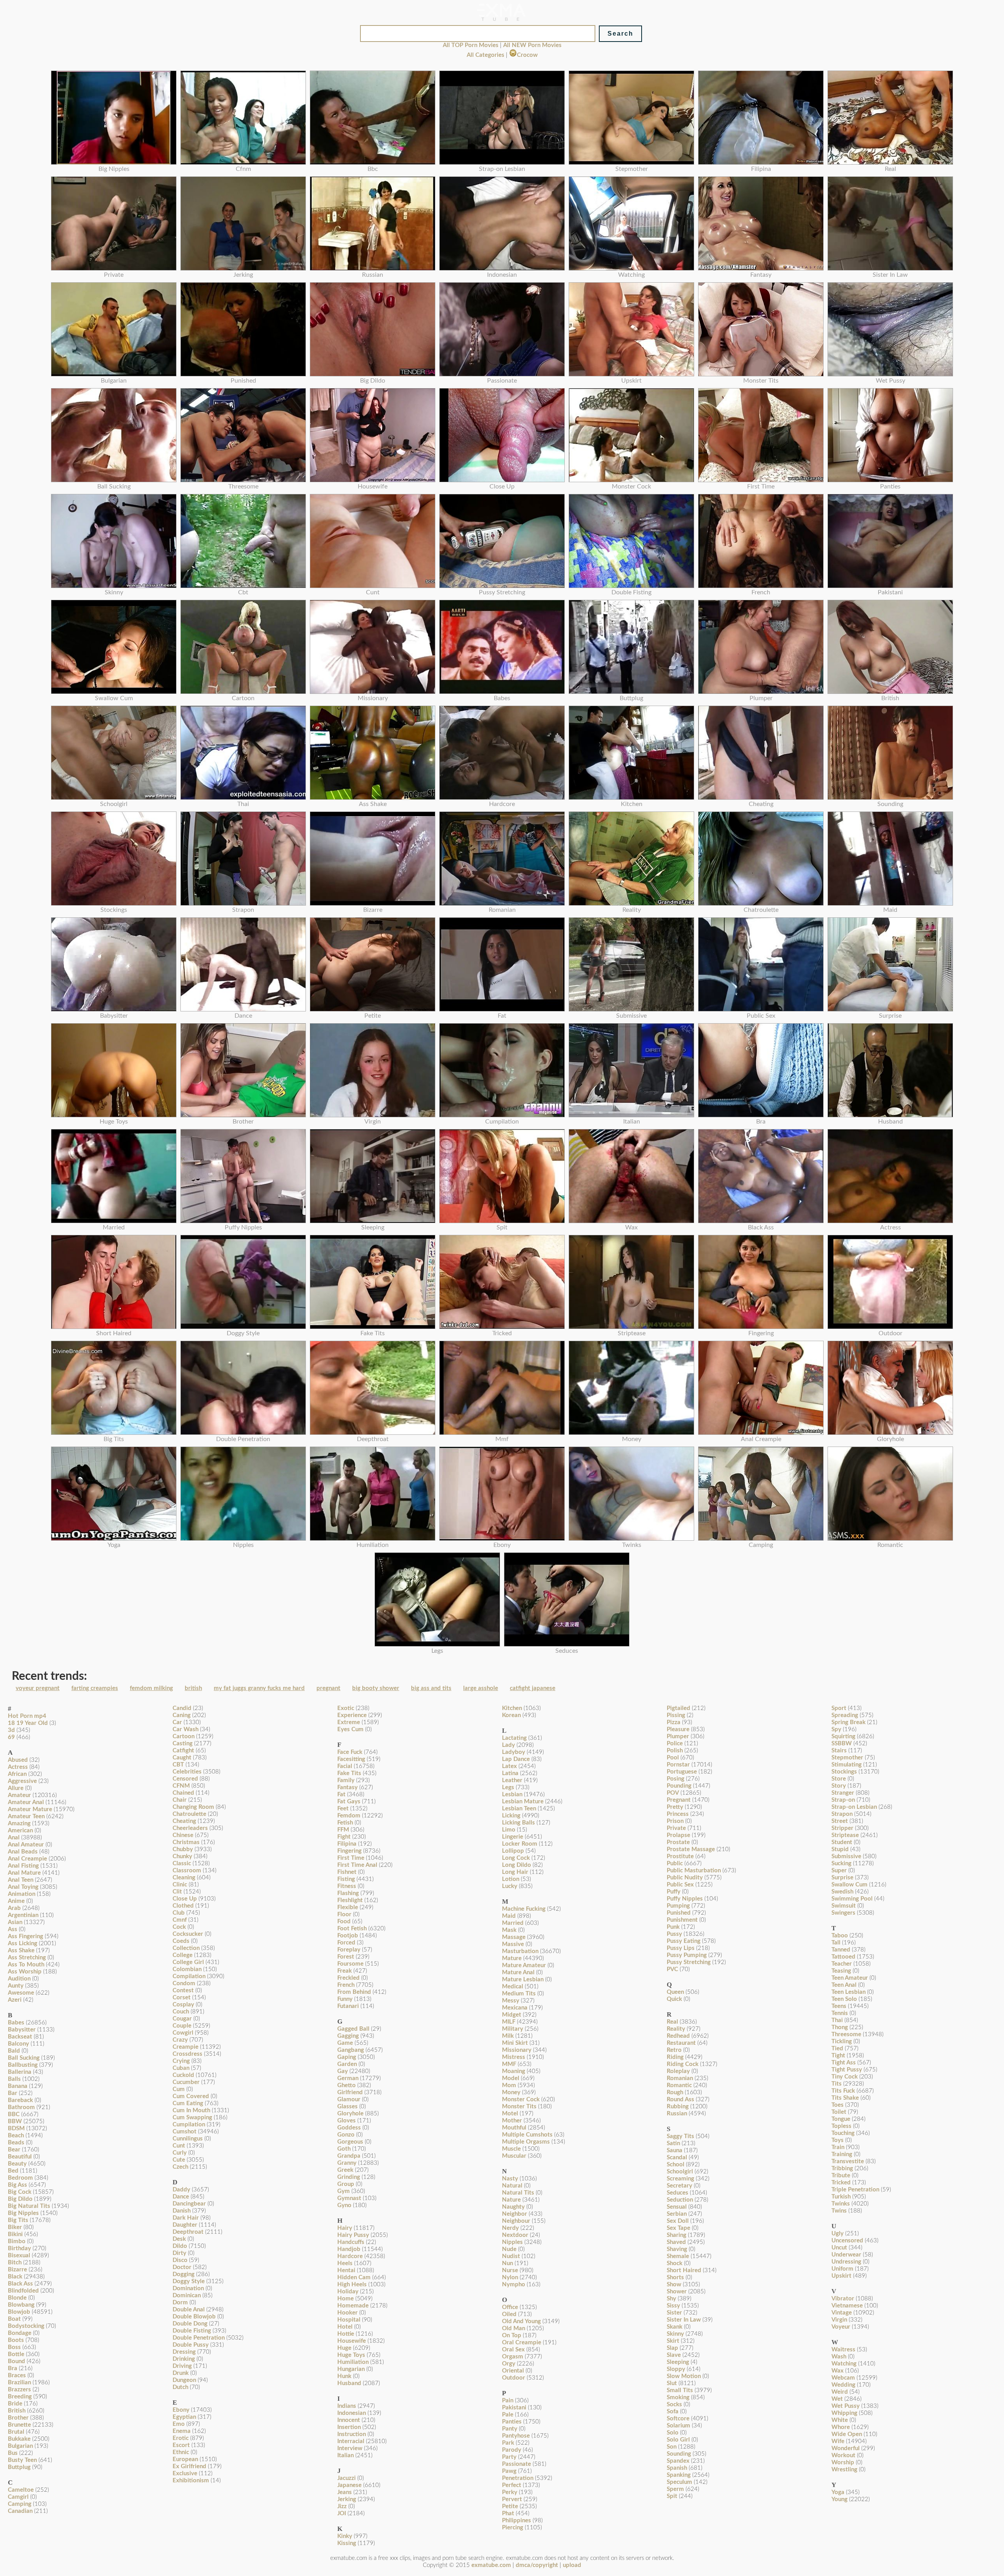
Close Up (185, 1899)
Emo (179, 2424)
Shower (677, 2292)
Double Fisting (192, 2331)
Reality (676, 2029)
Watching (844, 2364)
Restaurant (681, 2043)
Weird (840, 2392)
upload (572, 2565)
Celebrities (187, 1772)
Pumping (678, 1906)
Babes (16, 2023)
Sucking (841, 1863)
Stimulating (847, 1765)
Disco (180, 2260)
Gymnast (349, 2198)
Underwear (846, 2255)
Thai (837, 2020)
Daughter (185, 2225)
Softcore (678, 2419)
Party (509, 2457)
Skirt (673, 2341)
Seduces (678, 2193)
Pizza (674, 1722)
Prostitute (680, 1856)
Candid (182, 1708)
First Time (351, 1858)
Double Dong (190, 2324)
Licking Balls (518, 1823)
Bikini (15, 2234)
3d (11, 1730)
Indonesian (352, 2413)
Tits (837, 2084)
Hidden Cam (354, 2277)
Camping (20, 2504)
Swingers (843, 1913)
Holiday (348, 2292)
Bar (13, 2093)
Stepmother (847, 1758)
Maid (509, 1916)
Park (508, 2443)
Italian (346, 2455)
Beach (16, 2136)
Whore (841, 2427)
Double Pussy (191, 2345)
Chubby (183, 1849)
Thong (840, 2027)
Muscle (511, 2149)
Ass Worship (25, 1972)
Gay (343, 2071)
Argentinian (23, 1915)
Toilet (839, 2112)
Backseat (20, 2037)
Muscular (514, 2156)
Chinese (183, 1835)
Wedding (843, 2385)
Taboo (840, 1936)
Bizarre (17, 2270)
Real (672, 2022)
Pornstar (678, 1765)
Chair (180, 1800)
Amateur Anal (26, 1802)
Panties (512, 2422)
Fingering (349, 1851)
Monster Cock (521, 2099)
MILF (509, 2022)
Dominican (187, 2296)
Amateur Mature (30, 1809)
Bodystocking (26, 2326)
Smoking (678, 2397)
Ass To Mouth (26, 1965)
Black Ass (20, 2284)
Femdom (349, 1816)
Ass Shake (21, 1951)
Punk (673, 1927)
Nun (507, 2263)
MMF (509, 2064)
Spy (836, 1729)
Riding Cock (683, 2064)
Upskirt (841, 2276)
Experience (352, 1715)
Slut (672, 2383)
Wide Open (847, 2434)
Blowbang (21, 2305)
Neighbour (516, 2221)
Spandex (678, 2461)
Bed (13, 2171)
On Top (512, 2335)
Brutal (16, 2432)
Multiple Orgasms (526, 2142)
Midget (512, 2015)
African (17, 1774)
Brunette (19, 2425)
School (676, 2165)
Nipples (512, 2242)
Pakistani (514, 2408)
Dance (181, 2197)
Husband (349, 2383)
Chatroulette (189, 1814)
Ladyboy (514, 1752)
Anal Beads (23, 1852)
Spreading (845, 1715)
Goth (344, 2149)
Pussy (674, 1934)
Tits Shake (845, 2098)
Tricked (841, 2183)
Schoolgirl (680, 2172)
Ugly (838, 2234)
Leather (512, 1780)
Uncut (839, 2248)
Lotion (511, 1879)
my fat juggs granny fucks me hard (259, 1688)
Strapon (842, 1814)
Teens (839, 2006)
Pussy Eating (684, 1941)
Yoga (838, 2492)
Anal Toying (23, 1887)
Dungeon (184, 2380)
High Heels (352, 2285)
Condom (184, 1983)
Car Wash (186, 1729)
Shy (671, 2299)
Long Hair (515, 1872)
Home (346, 2299)
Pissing (676, 1715)
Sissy (673, 2306)
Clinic (180, 1885)
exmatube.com (491, 2565)
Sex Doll (678, 2221)
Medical (513, 1987)
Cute (179, 2160)
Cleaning (184, 1878)
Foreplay (349, 1950)
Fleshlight (350, 1900)
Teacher (842, 1964)
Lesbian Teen (519, 1809)
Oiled (509, 2314)
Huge (344, 2348)
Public (675, 1863)
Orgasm (513, 2357)
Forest (346, 1957)
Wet (837, 2399)
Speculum (679, 2482)
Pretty (675, 1807)
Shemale (678, 2256)
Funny (345, 1999)
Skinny (675, 2334)
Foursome (350, 1964)
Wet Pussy (846, 2406)
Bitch (15, 2263)
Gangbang (351, 2050)
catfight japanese (533, 1688)
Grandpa (349, 2156)
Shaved (676, 2242)
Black (15, 2277)
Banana (18, 2086)
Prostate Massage (691, 1849)
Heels (345, 2263)
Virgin (839, 2320)
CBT (178, 1765)
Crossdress (187, 2054)
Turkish (841, 2197)
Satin (673, 2143)
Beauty (17, 2164)
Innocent (349, 2420)
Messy (511, 2001)
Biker (15, 2227)
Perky (510, 2492)
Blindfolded (23, 2291)
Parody (512, 2450)
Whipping (844, 2413)
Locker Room (520, 1844)
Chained (183, 1793)
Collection (186, 1948)
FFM (343, 1830)
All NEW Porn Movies (532, 45)
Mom (509, 2085)
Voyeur (841, 2327)
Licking (511, 1816)
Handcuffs (351, 2242)
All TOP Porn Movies (471, 45)
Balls (14, 2079)
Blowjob (19, 2312)
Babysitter (22, 2030)
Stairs (839, 1751)
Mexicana (515, 2008)
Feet (343, 1809)
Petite (510, 2506)
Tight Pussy (847, 2070)
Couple (182, 2026)
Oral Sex (513, 2350)
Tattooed (843, 1957)
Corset (182, 1998)
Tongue (841, 2119)
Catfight (183, 1751)
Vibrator (843, 2299)
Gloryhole (350, 2114)
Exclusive (185, 2473)
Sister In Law (684, 2320)
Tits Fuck (843, 2091)
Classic (182, 1863)
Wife (838, 2441)
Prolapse (678, 1835)
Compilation (189, 1976)
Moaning (514, 2071)
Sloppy (676, 2369)
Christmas (186, 1842)
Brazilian (19, 2383)
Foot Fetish (352, 1929)
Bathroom (21, 2107)
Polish (675, 1751)
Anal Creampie (27, 1859)
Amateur (19, 1795)
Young (839, 2499)
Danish (182, 2211)
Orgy (509, 2364)
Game (345, 2043)
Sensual (677, 2207)
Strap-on (843, 1800)
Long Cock (516, 1858)
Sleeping (678, 2362)
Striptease (845, 1835)
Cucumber (186, 2082)
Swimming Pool (852, 1899)
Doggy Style (189, 2281)
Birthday (19, 2248)
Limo (509, 1830)
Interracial (351, 2441)
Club (179, 1913)
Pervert (512, 2499)
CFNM (181, 1786)
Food (344, 1922)
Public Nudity (685, 1878)
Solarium (678, 2426)
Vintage (842, 2313)
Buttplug (19, 2467)
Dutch (180, 2387)
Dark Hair (186, 2218)
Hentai (346, 2270)
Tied (837, 2049)
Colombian (187, 1969)
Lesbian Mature (523, 1802)
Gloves (346, 2121)
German (348, 2078)
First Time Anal (357, 1865)
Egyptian (184, 2417)
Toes (838, 2105)
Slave (674, 2355)
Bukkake (19, 2439)
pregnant (328, 1688)
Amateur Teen (26, 1816)
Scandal (677, 2158)
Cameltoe (21, 2490)
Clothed (183, 1906)
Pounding (679, 1786)
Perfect (512, 2485)
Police (675, 1744)
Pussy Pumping (687, 1955)
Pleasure (678, 1729)
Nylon (510, 2277)
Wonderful (846, 2448)
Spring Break (848, 1722)
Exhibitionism (191, 2481)
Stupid (840, 1849)
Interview (350, 2448)
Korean (511, 1715)
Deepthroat (188, 2232)
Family (346, 1780)
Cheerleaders (190, 1828)
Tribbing (842, 2168)
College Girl (188, 1962)
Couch (181, 2012)
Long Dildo (517, 1865)
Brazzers (19, 2390)
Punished (679, 1913)
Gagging (348, 2036)
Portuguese (682, 1772)
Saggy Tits (680, 2136)
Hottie (346, 2334)
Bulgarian (20, 2446)
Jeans (345, 2492)
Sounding (679, 2454)
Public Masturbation (694, 1871)
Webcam (843, 2378)
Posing (676, 1779)
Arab (14, 1908)
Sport (839, 1708)
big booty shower (376, 1688)
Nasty (510, 2179)
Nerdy (510, 2228)
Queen (675, 1992)
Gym (344, 2191)
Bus (13, 2453)
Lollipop (513, 1851)
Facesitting (351, 1759)
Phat (508, 2513)
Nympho (514, 2285)
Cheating (184, 1821)
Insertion (349, 2427)
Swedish (842, 1892)
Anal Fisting (23, 1866)
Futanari (348, 2006)
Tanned (841, 1950)
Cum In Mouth (191, 2110)
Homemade (353, 2306)
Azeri (15, 2000)
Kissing (347, 2543)
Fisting (346, 1879)
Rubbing (678, 2107)
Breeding (20, 2397)
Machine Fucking (524, 1909)
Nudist (511, 2256)
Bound (16, 2361)
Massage (514, 1937)
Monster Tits (519, 2107)
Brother (18, 2418)
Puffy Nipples (685, 1899)
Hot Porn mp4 (27, 1716)
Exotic (346, 1708)
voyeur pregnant (38, 1688)
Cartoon (184, 1736)
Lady (508, 1745)
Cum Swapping (192, 2118)
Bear (14, 2150)
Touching (843, 2133)
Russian (677, 2114)
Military (513, 2029)
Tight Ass (844, 2063)
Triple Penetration (855, 2190)
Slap (672, 2348)
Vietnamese (847, 2306)
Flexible (348, 1907)
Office (510, 2307)
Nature (511, 2200)
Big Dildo (20, 2199)
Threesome (846, 2034)
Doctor (182, 2267)
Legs (508, 1787)
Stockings (844, 1772)
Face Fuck (350, 1752)
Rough (675, 2092)
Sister (674, 2313)
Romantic (679, 2085)
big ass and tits (431, 1688)
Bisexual (19, 2256)
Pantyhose (516, 2436)
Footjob (348, 1936)
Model (511, 2078)
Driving (182, 2366)
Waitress (843, 2350)
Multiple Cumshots (527, 2135)
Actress (18, 1767)
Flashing (348, 1893)
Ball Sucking (24, 2058)
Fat (341, 1794)
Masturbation (520, 1951)
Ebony (181, 2410)
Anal (14, 1838)
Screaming (680, 2179)
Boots (16, 2340)
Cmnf (180, 1920)
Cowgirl (183, 2033)
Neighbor (515, 2214)
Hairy (345, 2228)
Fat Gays (349, 1802)
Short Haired (684, 2270)
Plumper (678, 1736)
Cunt (179, 2146)
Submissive (846, 1856)
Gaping (347, 2057)
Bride (15, 2404)
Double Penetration (199, 2338)
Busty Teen (22, 2460)
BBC (14, 2114)
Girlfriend (350, 2092)
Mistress (514, 2057)
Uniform (842, 2269)
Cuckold (183, 2075)
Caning (182, 1715)
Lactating (514, 1738)
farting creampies (95, 1688)
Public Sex (680, 1885)
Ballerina (20, 2072)
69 (11, 1737)
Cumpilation (189, 2125)
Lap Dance (516, 1759)
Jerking (347, 2499)
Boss (14, 2347)
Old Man (514, 2328)
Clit (177, 1892)
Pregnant (679, 1800)
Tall (836, 1943)
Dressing (184, 2352)
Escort (181, 2445)
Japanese (349, 2485)
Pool (673, 1758)
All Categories (486, 55)
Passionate (517, 2464)
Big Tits (18, 2220)
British (17, 2411)
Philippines (517, 2521)
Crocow (527, 55)
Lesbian (512, 1794)
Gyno (344, 2205)
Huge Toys (351, 2355)
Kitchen (512, 1708)
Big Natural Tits (29, 2206)
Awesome (21, 1993)
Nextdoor (515, 2235)
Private (676, 1828)
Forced (346, 1943)
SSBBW (842, 1744)
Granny (347, 2163)
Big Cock (20, 2192)
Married (513, 1923)
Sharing (677, 2235)
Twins (839, 2211)
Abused (18, 1760)
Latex (509, 1766)
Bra (13, 2368)
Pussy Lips (681, 1948)
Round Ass (680, 2099)
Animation (22, 1894)
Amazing (19, 1824)
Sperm (675, 2489)
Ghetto (346, 2085)
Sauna (675, 2150)
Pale (508, 2415)
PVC (672, 1969)
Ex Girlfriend (189, 2466)
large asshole (481, 1688)
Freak (345, 1971)
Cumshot (185, 2132)
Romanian (680, 2078)
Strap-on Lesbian (854, 1807)
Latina (510, 1773)
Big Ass (17, 2185)
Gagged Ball (353, 2029)
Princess (678, 1814)
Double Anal (189, 2310)
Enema (182, 2431)
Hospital (349, 2320)
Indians (347, 2406)
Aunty (16, 1986)
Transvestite (848, 2161)
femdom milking (151, 1688)
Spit (672, 2496)
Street (840, 1821)
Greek (345, 2170)
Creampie (186, 2047)
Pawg (509, 2471)
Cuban (181, 2068)
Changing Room (193, 1807)
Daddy (181, 2190)
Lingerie (513, 1837)
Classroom (187, 1871)
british (193, 1688)
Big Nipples (23, 2213)
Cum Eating (188, 2103)
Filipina (347, 1844)
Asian (15, 1922)
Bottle (16, 2354)
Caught (182, 1758)
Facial (345, 1766)
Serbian (677, 2214)
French (346, 1985)
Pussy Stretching (689, 1962)
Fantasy (347, 1787)
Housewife (352, 2341)
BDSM (16, 2129)
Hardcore (350, 2256)
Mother (512, 2121)
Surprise (842, 1878)
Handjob (349, 2249)
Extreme (349, 1722)
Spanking (679, 2475)
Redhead (678, 2036)
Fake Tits (349, 1773)
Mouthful (514, 2128)
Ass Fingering (25, 1936)
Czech (180, 2167)
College (183, 1955)
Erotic (181, 2438)
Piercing (513, 2528)
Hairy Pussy (353, 2235)
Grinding (349, 2177)
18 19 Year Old (28, 1723)
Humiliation (353, 2362)
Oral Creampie (522, 2343)
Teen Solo (844, 1999)
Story (839, 1786)
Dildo (180, 2246)
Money (511, 2092)
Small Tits (680, 2390)
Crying (181, 2061)
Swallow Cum (849, 1885)
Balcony (18, 2044)
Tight (838, 2056)
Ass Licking (23, 1943)
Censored (185, 1779)
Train (838, 2147)
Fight (344, 1837)
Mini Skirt (515, 2043)
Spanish (677, 2468)
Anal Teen (21, 1880)
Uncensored (847, 2241)
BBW (15, 2121)
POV (673, 1793)
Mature (512, 1958)
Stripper (842, 1828)
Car (177, 1722)
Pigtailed (678, 1708)
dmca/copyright (537, 2565)
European (185, 2459)
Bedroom (20, 2178)
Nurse (510, 2270)
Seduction (680, 2200)
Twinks (841, 2204)
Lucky (510, 1886)
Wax (838, 2371)
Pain (508, 2401)
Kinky (345, 2536)
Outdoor (514, 2378)
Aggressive (22, 1781)
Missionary (517, 2050)
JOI (342, 2513)
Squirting (843, 1736)
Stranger (843, 1793)
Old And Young (521, 2321)
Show (674, 2285)
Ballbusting (23, 2065)
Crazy (180, 2040)
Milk (508, 2036)
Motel (510, 2114)
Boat (14, 2319)
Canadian (20, 2511)
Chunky (182, 1856)
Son (672, 2447)
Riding (675, 2057)
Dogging (184, 2274)
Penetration (518, 2478)
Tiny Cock (845, 2077)
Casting (183, 1744)
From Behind (354, 1992)
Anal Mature (24, 1873)
